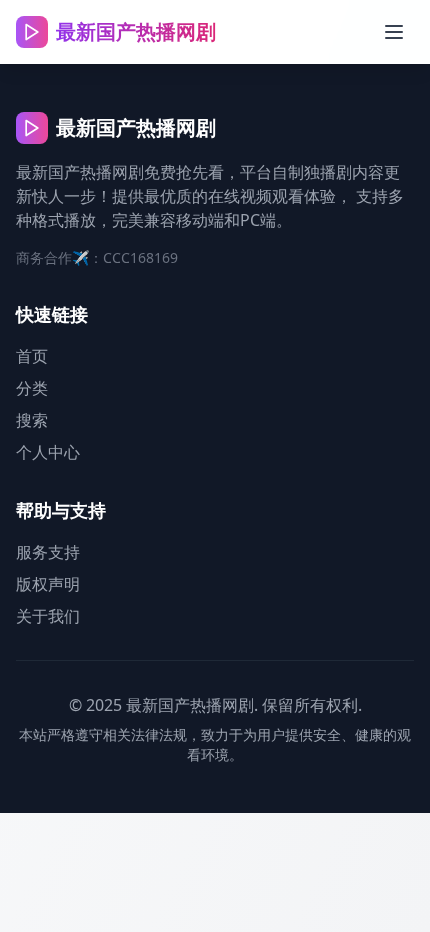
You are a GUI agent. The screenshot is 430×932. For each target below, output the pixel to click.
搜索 (32, 420)
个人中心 (48, 452)
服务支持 (48, 552)
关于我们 (48, 616)
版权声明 (48, 584)
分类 (32, 388)
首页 (32, 356)
